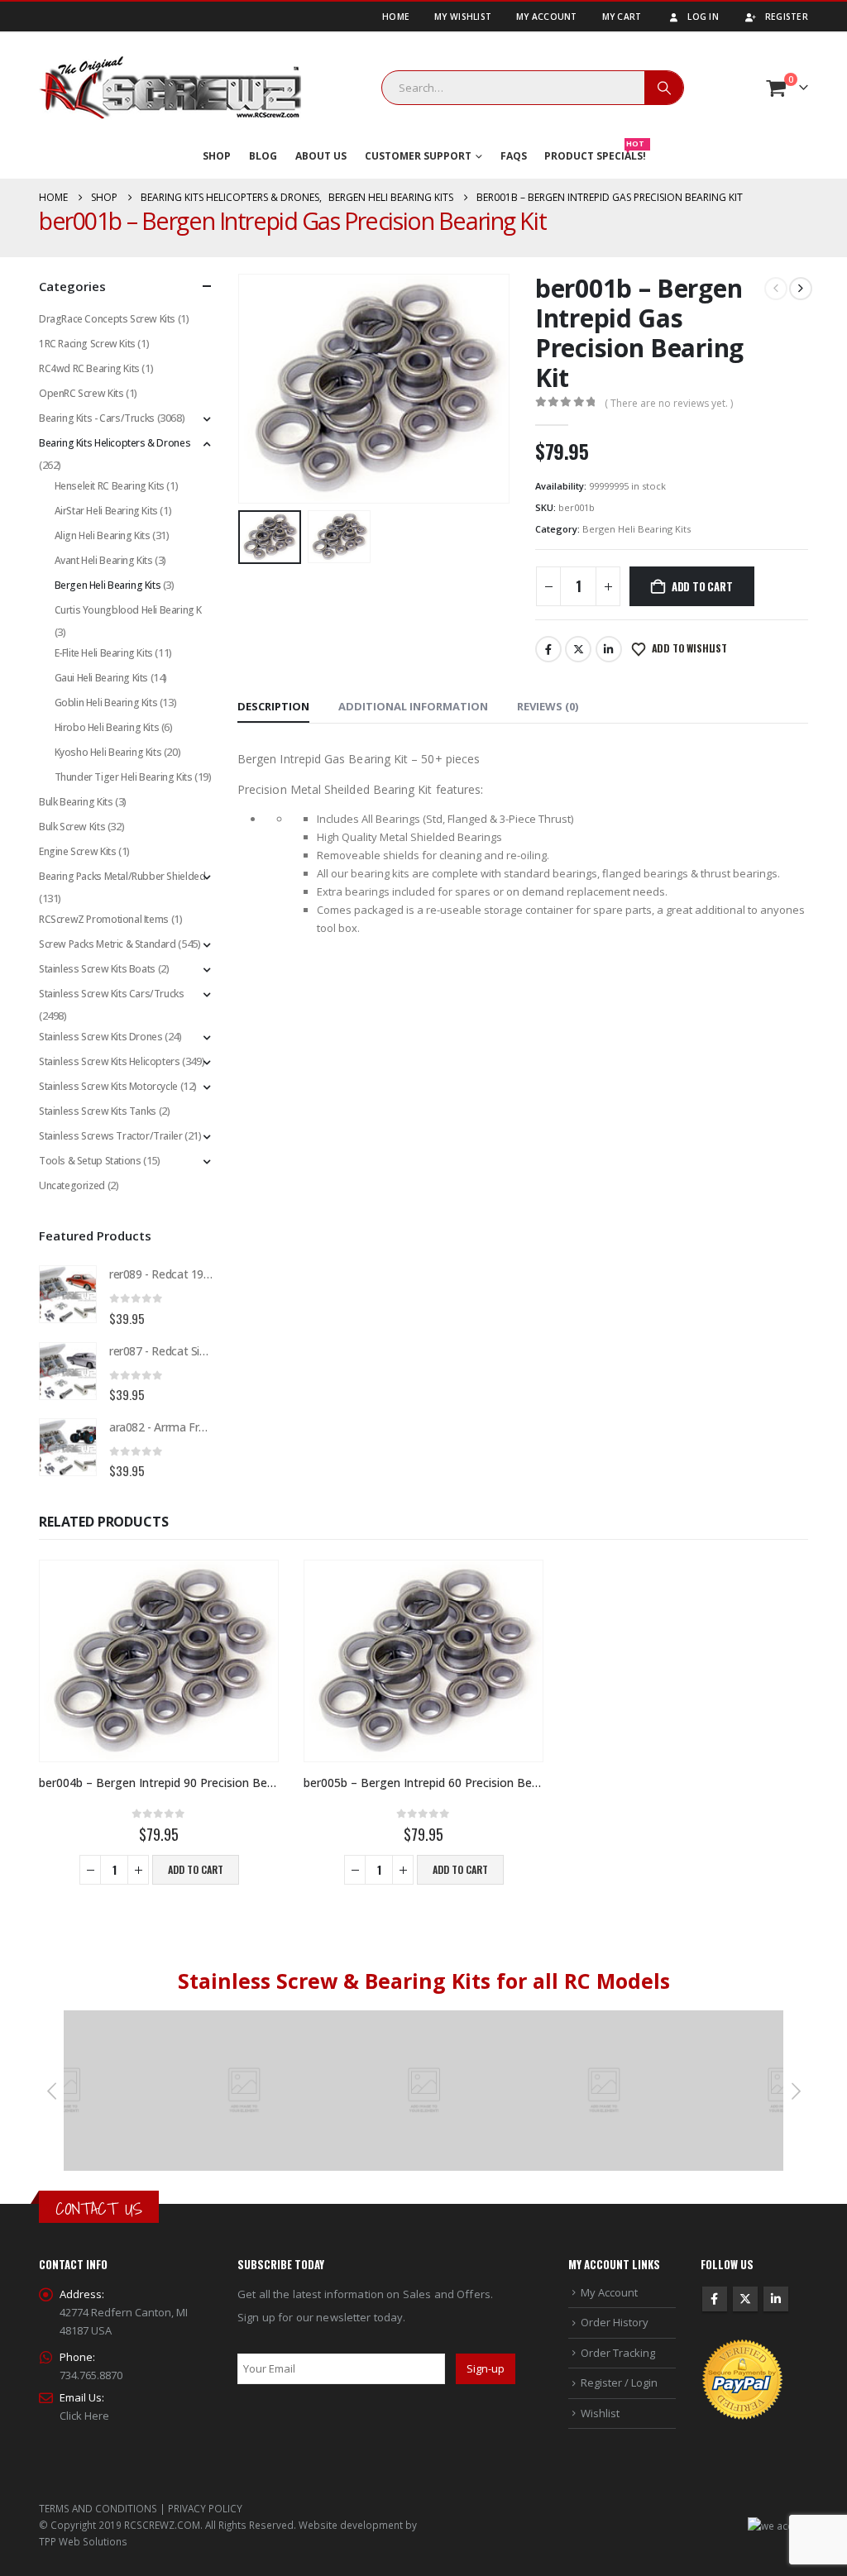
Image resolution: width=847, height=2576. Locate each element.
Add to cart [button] (196, 1869)
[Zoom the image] (245, 2019)
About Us (321, 156)
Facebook (548, 649)
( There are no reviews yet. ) (669, 403)
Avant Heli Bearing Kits (104, 560)
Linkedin (776, 2299)
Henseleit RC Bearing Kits (110, 486)
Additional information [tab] (413, 706)
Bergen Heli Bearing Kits (636, 529)
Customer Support (418, 156)
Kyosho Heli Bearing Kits (108, 752)
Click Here (84, 2416)
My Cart (622, 17)
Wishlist (600, 2413)
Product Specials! (595, 153)
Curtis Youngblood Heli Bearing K (129, 610)
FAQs (514, 156)
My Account (547, 17)
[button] (242, 389)
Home (396, 17)
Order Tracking (618, 2353)
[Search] (664, 88)
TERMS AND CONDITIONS (98, 2508)
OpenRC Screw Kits (81, 393)
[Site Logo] (170, 88)
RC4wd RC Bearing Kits (89, 368)
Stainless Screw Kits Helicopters (110, 1061)
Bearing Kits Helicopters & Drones (115, 443)
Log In (703, 17)
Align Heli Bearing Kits (103, 535)
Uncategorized (72, 1185)
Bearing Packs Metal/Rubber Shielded (122, 876)
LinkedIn (609, 649)
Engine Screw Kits (77, 851)
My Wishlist (463, 17)
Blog (263, 156)
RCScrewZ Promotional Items (104, 919)
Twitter (578, 649)
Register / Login (619, 2382)
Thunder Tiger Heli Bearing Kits (124, 777)
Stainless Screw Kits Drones (100, 1037)
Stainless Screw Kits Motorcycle (108, 1086)
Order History (615, 2322)
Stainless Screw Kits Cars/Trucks (112, 994)
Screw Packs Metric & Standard (108, 944)
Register (787, 17)
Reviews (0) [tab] (548, 706)
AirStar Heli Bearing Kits (106, 511)
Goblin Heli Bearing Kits (106, 703)
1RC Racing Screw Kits (87, 344)
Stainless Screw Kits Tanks (98, 1111)
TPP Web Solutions (83, 2541)
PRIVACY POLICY (205, 2508)
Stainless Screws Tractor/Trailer (111, 1136)
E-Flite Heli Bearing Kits (104, 653)
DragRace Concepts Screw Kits (107, 319)
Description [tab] (273, 706)
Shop (217, 156)
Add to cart (702, 586)
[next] (801, 289)
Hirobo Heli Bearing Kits (107, 727)
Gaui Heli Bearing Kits (101, 678)
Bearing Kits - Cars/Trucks (97, 418)
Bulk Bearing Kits (76, 802)
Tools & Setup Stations (90, 1161)
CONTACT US (99, 2208)
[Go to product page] (68, 1294)
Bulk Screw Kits (72, 827)
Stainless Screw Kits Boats (97, 969)
